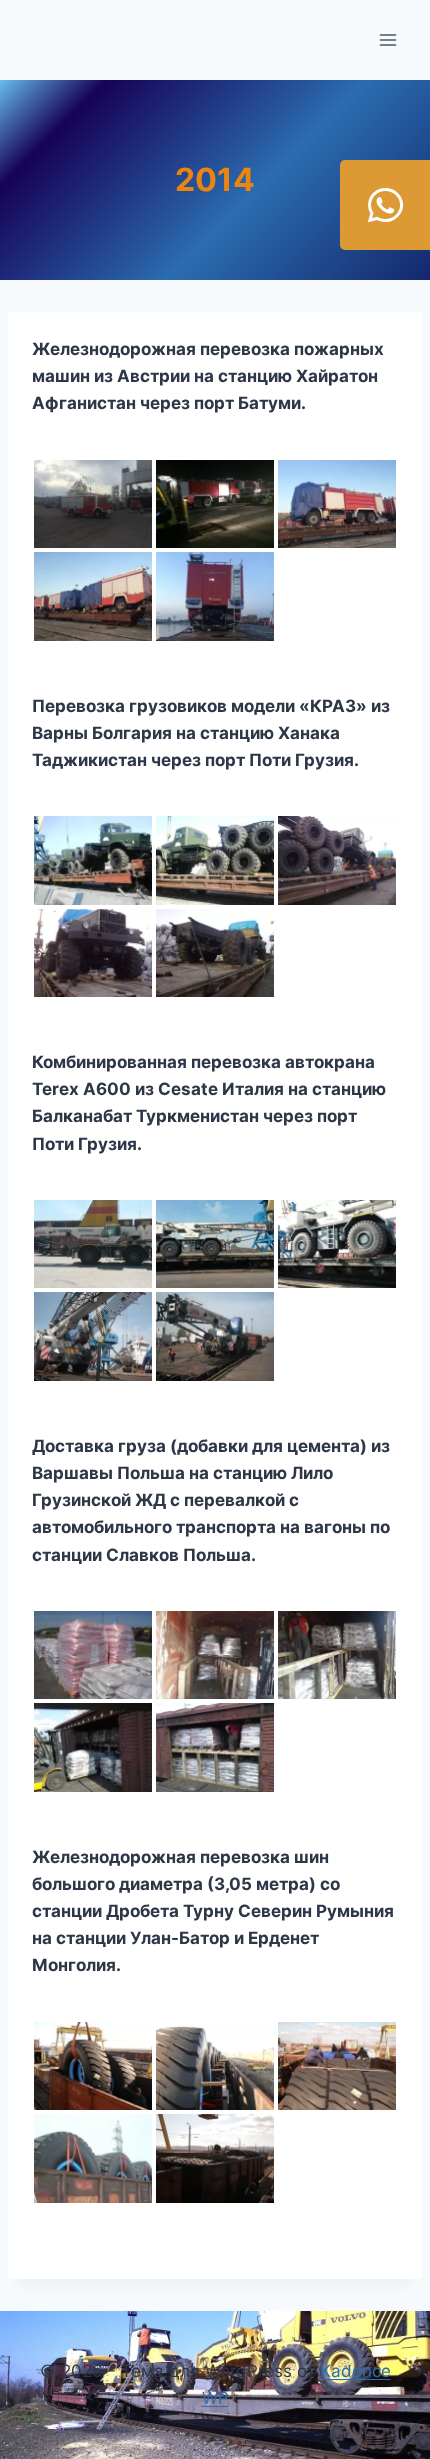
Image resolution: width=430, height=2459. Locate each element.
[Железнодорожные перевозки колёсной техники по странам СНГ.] (215, 953)
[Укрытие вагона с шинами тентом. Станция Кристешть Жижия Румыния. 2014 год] (337, 2066)
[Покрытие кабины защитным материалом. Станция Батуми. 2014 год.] (93, 596)
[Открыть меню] (387, 39)
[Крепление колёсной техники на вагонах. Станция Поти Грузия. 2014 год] (337, 860)
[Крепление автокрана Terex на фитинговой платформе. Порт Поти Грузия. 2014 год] (337, 1244)
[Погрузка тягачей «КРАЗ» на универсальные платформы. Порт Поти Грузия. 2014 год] (215, 860)
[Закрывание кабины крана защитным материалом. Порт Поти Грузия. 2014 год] (215, 1336)
